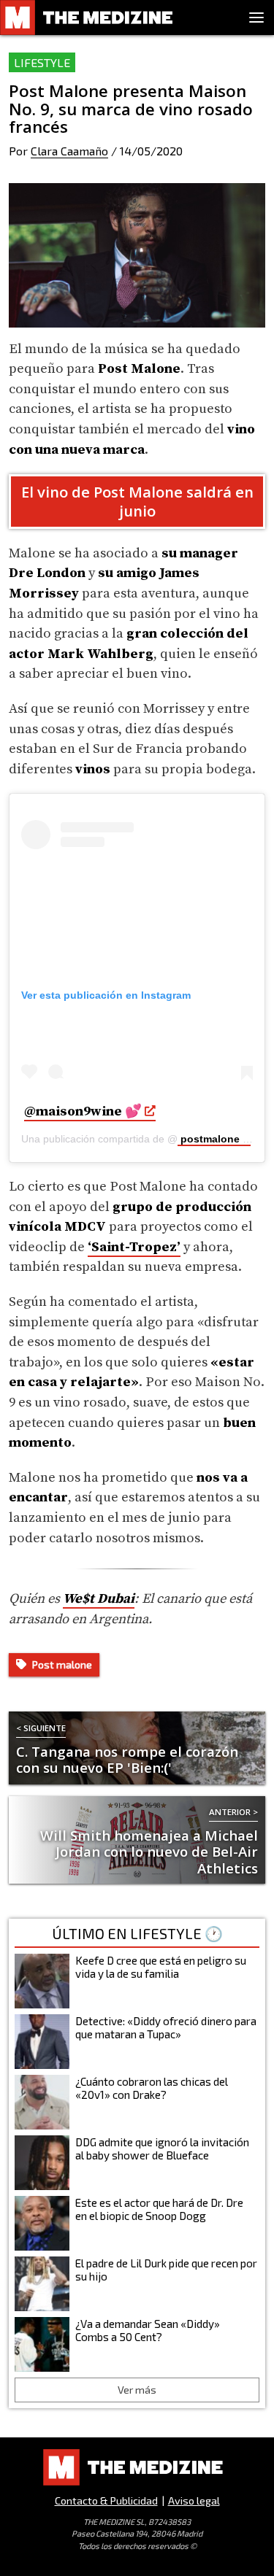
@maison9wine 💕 (83, 1111)
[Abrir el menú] (256, 18)
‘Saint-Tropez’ (134, 1247)
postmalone (209, 1139)
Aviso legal (194, 2500)
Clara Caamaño (69, 151)
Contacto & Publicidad (106, 2500)
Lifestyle (42, 62)
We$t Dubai (99, 1599)
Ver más (137, 2390)
